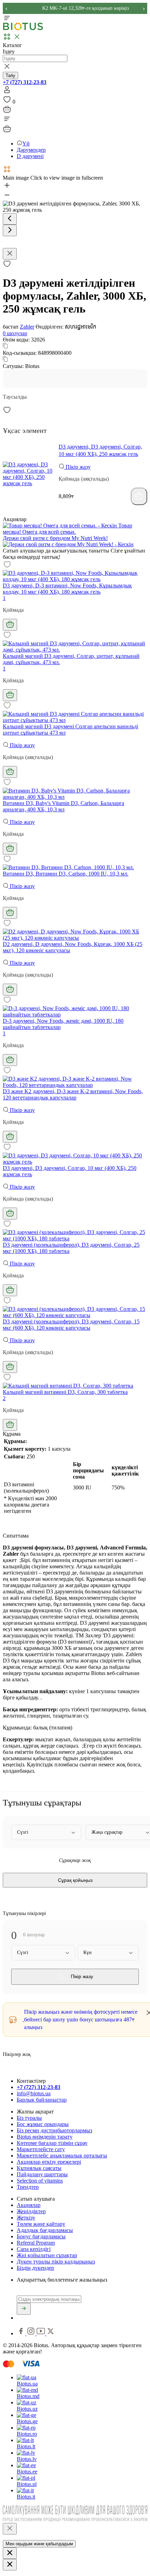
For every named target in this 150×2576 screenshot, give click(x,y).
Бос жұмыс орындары (43, 2124)
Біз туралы (29, 2118)
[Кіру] (7, 92)
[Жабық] (10, 2529)
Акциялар (29, 2205)
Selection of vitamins (40, 2181)
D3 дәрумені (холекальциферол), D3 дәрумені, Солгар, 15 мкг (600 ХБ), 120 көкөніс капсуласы (71, 1325)
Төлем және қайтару (41, 2224)
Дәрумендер (31, 150)
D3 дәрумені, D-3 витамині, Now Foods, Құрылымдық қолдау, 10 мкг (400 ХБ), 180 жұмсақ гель (67, 589)
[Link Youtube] (42, 2333)
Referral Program (36, 2243)
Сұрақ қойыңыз (75, 1880)
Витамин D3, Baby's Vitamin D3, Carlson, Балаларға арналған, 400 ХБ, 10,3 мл (63, 806)
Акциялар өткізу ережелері (49, 2162)
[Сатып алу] (139, 496)
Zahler (27, 327)
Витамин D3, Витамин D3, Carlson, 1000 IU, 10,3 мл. (66, 874)
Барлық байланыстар (42, 2100)
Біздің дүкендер (35, 2268)
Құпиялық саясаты (39, 2168)
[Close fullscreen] (10, 254)
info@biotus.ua (34, 2093)
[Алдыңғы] (10, 219)
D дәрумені (30, 156)
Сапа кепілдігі (34, 2249)
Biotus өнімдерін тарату (45, 2137)
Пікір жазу (77, 467)
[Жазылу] (24, 2309)
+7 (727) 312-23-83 (25, 82)
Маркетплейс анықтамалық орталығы (62, 2156)
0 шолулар (15, 333)
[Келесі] (10, 230)
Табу (10, 76)
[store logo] (23, 29)
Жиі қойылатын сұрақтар (47, 2255)
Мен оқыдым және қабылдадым (39, 2544)
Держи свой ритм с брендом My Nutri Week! (55, 538)
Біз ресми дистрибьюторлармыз (54, 2130)
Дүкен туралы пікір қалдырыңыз (56, 2262)
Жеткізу (26, 2218)
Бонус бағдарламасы (41, 2236)
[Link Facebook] (22, 2333)
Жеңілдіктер (31, 2211)
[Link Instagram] (32, 2333)
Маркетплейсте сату (41, 2149)
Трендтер (28, 2187)
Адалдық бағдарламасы (45, 2230)
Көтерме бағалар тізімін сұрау (52, 2143)
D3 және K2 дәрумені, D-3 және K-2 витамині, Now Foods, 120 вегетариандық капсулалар (73, 1094)
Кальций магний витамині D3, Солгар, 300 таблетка (65, 1392)
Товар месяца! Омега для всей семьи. (67, 529)
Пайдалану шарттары (42, 2174)
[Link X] (51, 2333)
